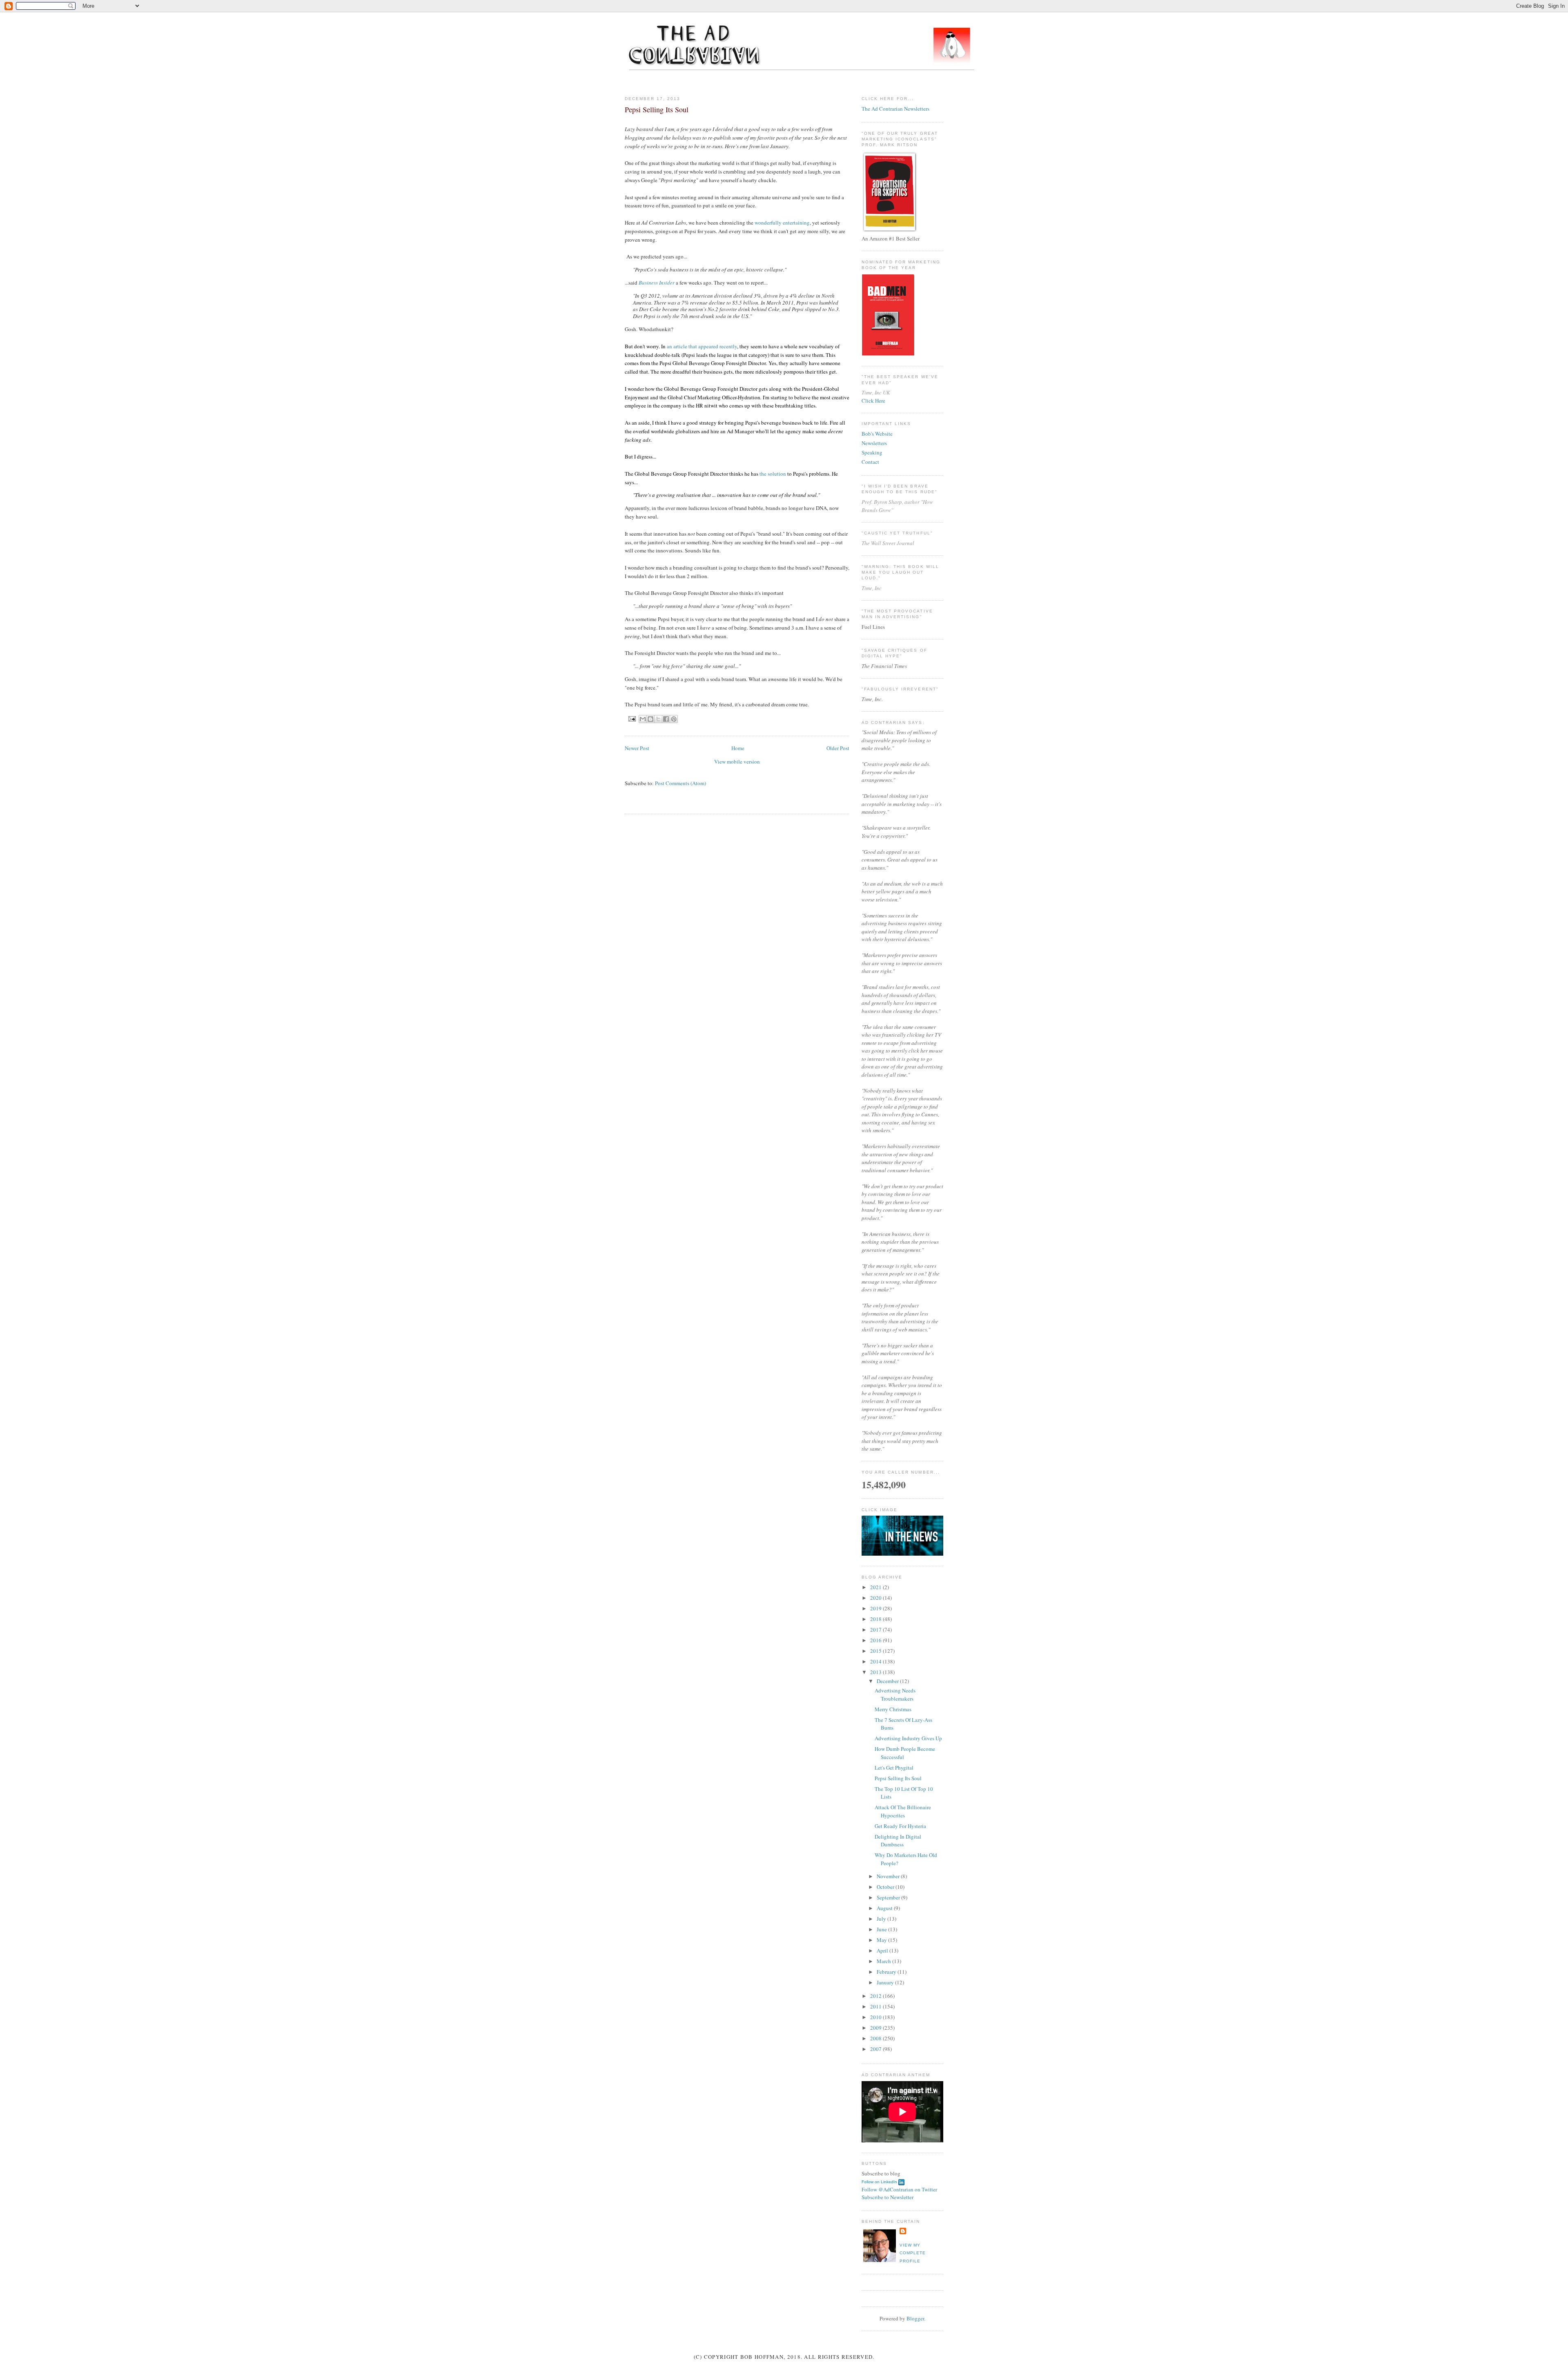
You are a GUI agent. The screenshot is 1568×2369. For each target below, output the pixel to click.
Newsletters (874, 443)
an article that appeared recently (702, 346)
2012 (876, 1996)
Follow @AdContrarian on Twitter (899, 2189)
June (882, 1929)
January (886, 1982)
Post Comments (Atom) (680, 783)
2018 (876, 1619)
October (886, 1887)
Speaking (872, 452)
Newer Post (637, 748)
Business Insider (657, 283)
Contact (870, 462)
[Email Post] (632, 718)
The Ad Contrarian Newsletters (895, 109)
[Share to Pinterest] (674, 719)
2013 (876, 1672)
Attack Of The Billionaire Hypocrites (903, 1811)
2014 (876, 1661)
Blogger (915, 2318)
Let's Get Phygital (894, 1768)
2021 (876, 1587)
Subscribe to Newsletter (888, 2197)
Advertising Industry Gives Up (908, 1738)
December (888, 1681)
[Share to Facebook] (666, 719)
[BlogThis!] (650, 719)
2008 (876, 2038)
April (883, 1950)
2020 (876, 1598)
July (882, 1919)
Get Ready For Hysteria (900, 1826)
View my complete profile (913, 2253)
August (885, 1908)
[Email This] (643, 719)
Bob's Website (877, 434)
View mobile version (737, 761)
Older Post (838, 748)
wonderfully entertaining (782, 223)
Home (738, 748)
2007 (876, 2049)
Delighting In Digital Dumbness (898, 1841)
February (887, 1972)
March (884, 1961)
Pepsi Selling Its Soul (898, 1778)
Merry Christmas (893, 1709)
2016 (876, 1640)
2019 (876, 1608)
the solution (773, 474)
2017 (876, 1630)
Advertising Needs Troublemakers (895, 1694)
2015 (876, 1651)
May (882, 1940)
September (889, 1897)
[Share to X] (658, 719)
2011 (876, 2006)
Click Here (873, 401)
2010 (876, 2017)
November (889, 1876)
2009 (876, 2028)
